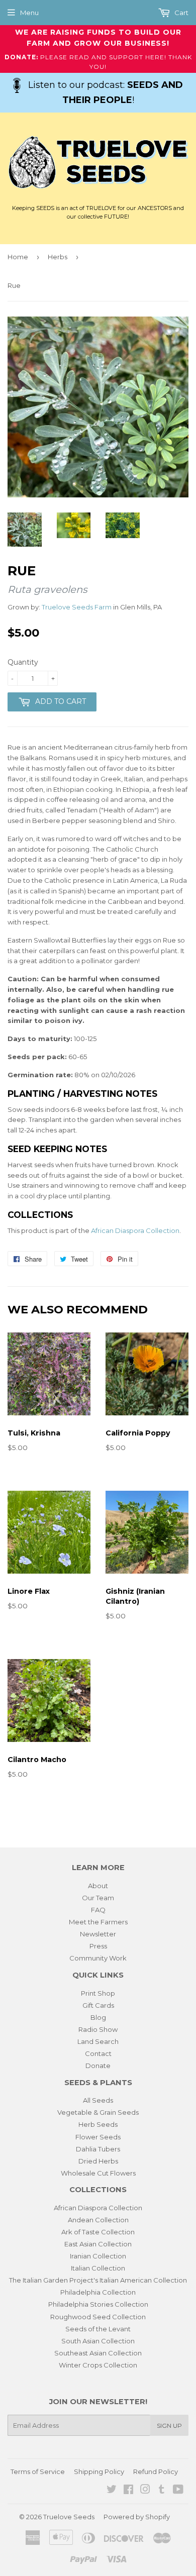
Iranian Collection (98, 2256)
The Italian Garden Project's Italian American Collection (98, 2280)
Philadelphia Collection (98, 2292)
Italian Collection (98, 2268)
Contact (98, 2053)
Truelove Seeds (69, 2517)
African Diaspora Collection (135, 1230)
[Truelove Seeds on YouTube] (178, 2491)
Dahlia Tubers (98, 2149)
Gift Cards (98, 2005)
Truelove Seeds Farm (77, 607)
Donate (98, 2066)
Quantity (23, 662)
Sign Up (169, 2426)
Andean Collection (98, 2220)
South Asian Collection (98, 2341)
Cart (181, 13)
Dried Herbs (98, 2161)
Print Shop (98, 1993)
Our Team (98, 1898)
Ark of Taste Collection (98, 2232)
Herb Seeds (98, 2124)
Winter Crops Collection (98, 2365)
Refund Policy (156, 2471)
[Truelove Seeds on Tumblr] (162, 2491)
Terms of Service (38, 2471)
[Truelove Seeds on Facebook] (128, 2491)
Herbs (58, 257)
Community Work (98, 1958)
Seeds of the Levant (98, 2329)
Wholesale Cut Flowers (98, 2173)
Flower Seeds (98, 2137)
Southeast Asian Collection (98, 2353)
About (98, 1886)
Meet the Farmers (98, 1922)
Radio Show (98, 2029)
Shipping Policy (99, 2471)
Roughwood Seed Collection (98, 2317)
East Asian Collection (98, 2244)
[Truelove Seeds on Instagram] (145, 2491)
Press (98, 1946)
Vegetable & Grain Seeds (98, 2112)
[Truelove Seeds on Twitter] (112, 2491)
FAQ (98, 1910)
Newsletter (98, 1934)
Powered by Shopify (137, 2517)
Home (18, 257)
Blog (98, 2017)
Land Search (98, 2041)
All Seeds (98, 2100)
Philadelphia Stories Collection (98, 2304)
